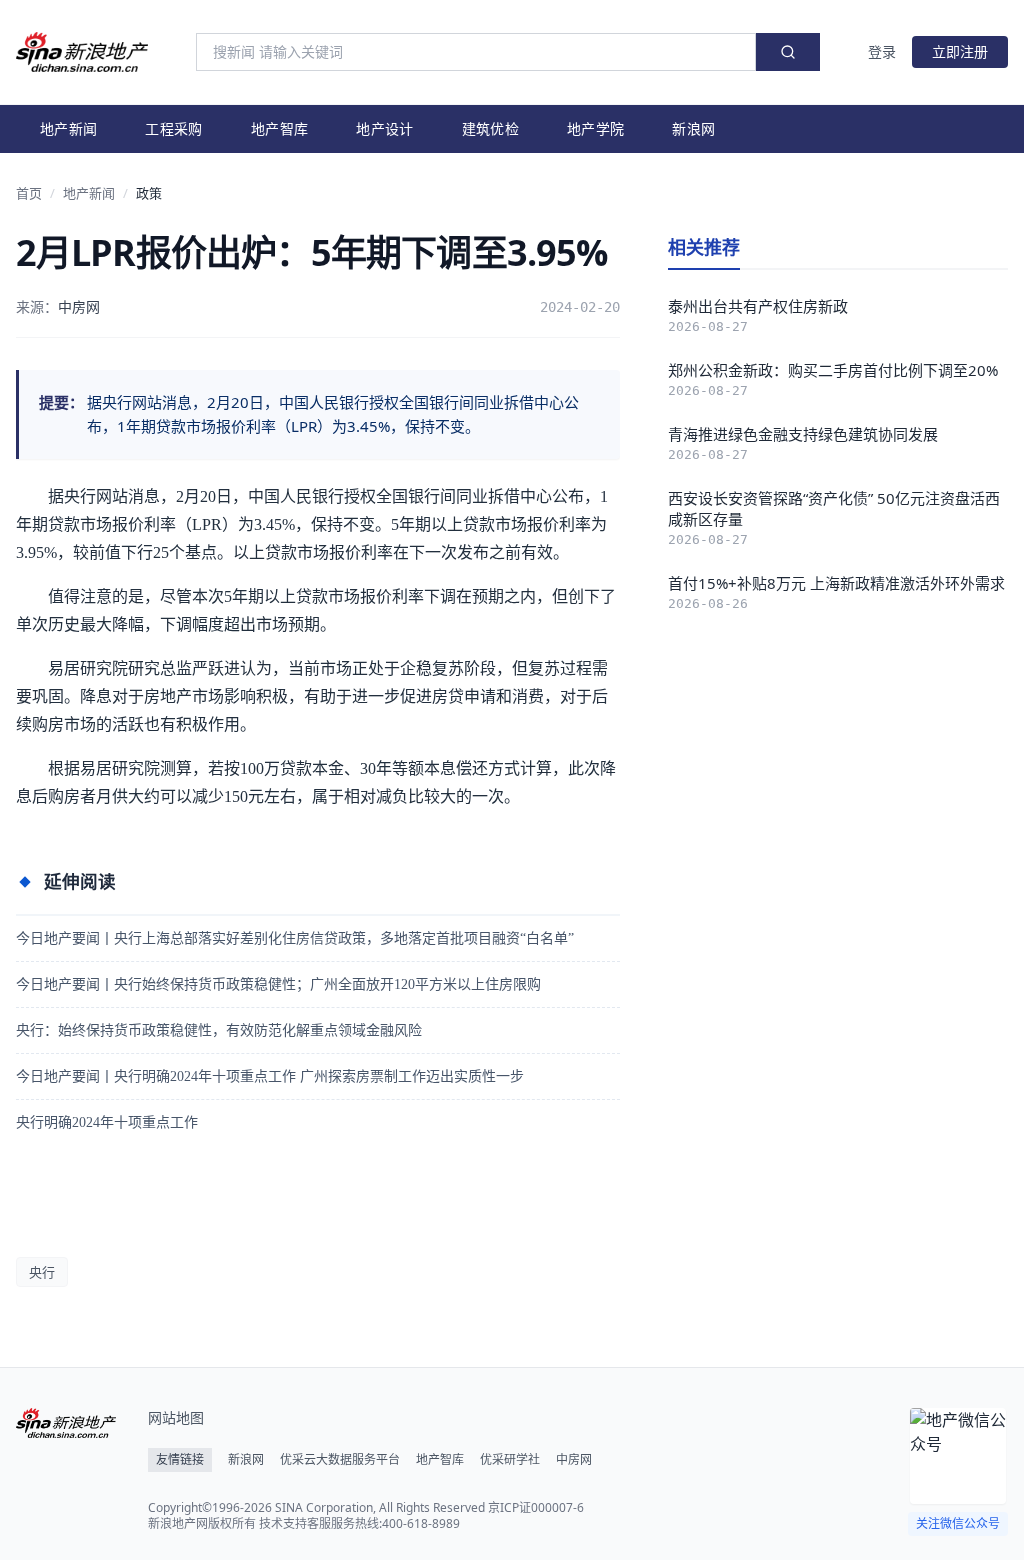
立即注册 (960, 51)
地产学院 (595, 128)
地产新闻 (68, 128)
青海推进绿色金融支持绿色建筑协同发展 (803, 434)
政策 (149, 193)
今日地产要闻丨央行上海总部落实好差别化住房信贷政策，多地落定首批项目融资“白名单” (295, 938)
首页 (29, 193)
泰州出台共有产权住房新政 (758, 306)
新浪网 (693, 128)
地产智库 (279, 128)
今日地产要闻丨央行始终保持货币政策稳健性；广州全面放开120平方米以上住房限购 (278, 984)
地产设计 (384, 128)
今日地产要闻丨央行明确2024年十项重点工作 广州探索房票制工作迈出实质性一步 (270, 1076)
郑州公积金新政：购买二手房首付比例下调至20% (833, 370)
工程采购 (173, 128)
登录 (882, 51)
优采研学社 (510, 1460)
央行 (42, 1272)
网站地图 (176, 1417)
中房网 (574, 1460)
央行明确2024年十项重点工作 (107, 1122)
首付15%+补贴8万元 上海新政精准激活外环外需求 (836, 583)
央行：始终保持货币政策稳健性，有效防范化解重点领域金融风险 (219, 1030)
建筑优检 (490, 128)
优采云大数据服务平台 (340, 1460)
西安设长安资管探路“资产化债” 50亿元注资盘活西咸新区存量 (834, 508)
